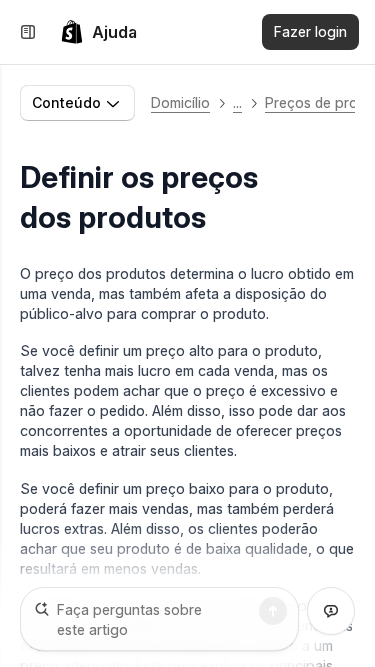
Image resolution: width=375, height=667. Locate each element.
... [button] (237, 102)
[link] (98, 32)
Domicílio (180, 102)
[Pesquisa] (273, 611)
